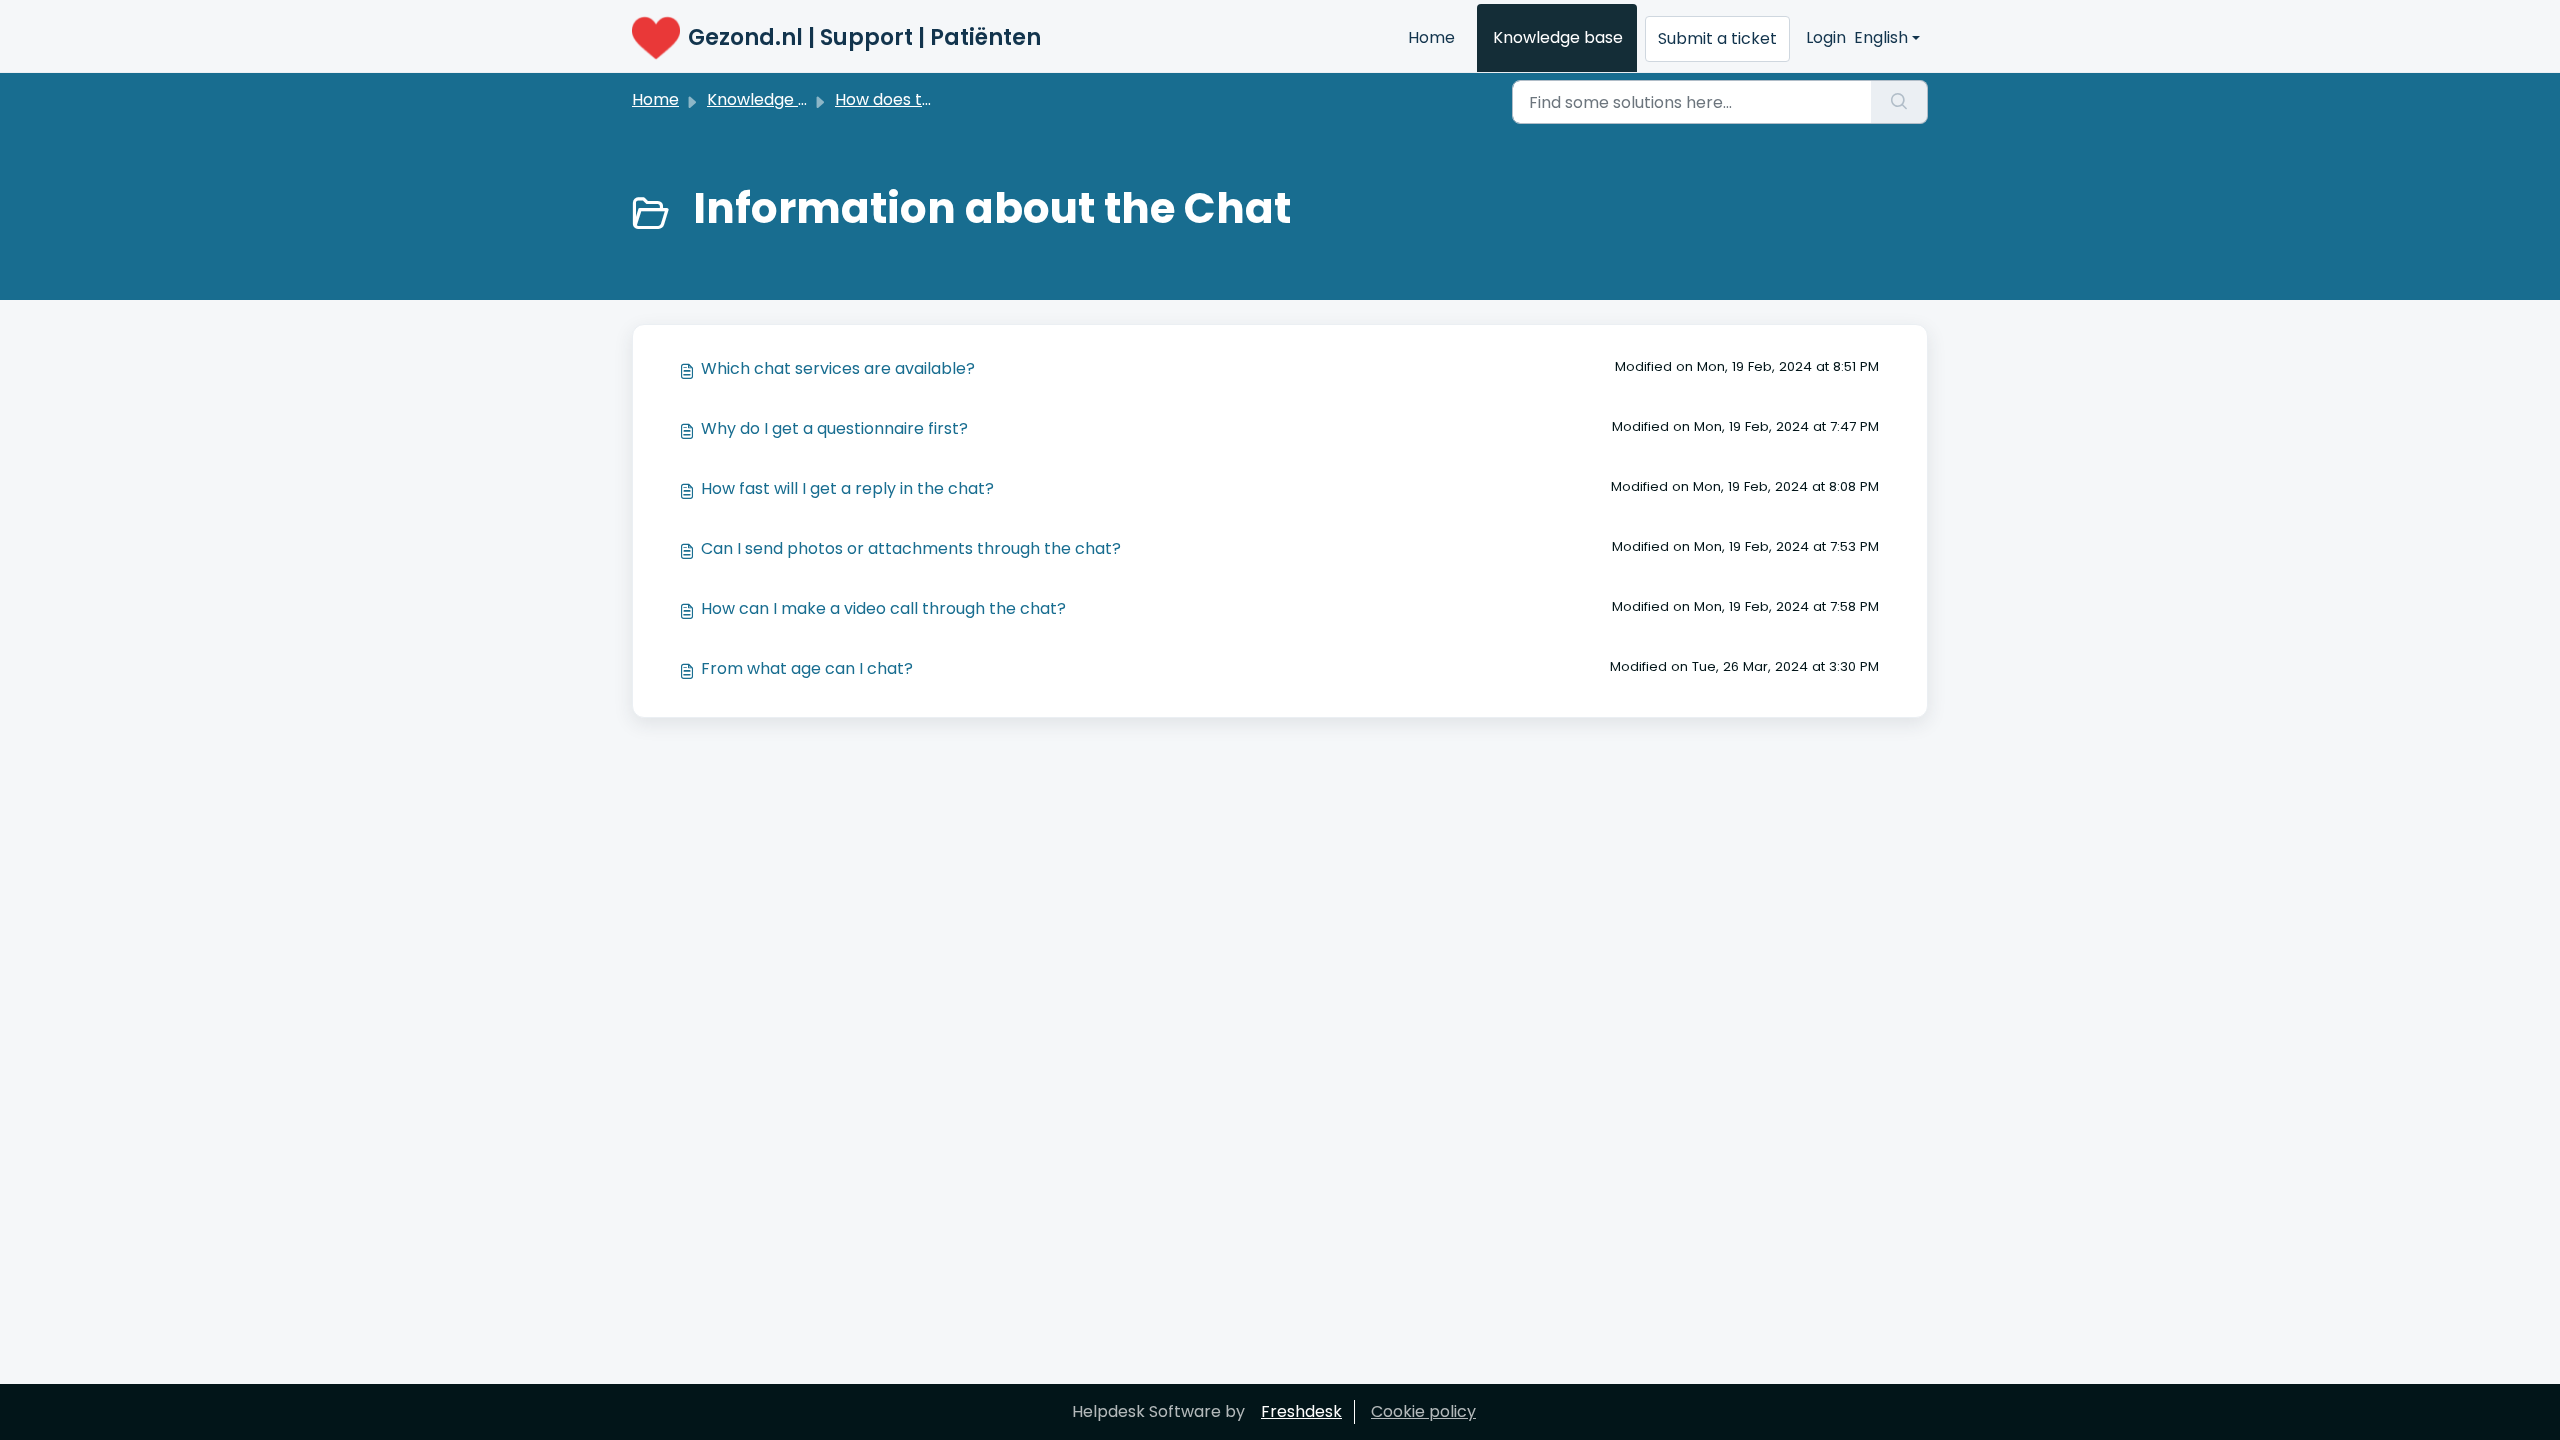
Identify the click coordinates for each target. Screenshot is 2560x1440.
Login (1826, 37)
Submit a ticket (1717, 38)
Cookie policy (1423, 1411)
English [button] (1881, 37)
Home (1431, 37)
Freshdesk (1301, 1411)
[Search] (1899, 102)
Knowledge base (1558, 37)
